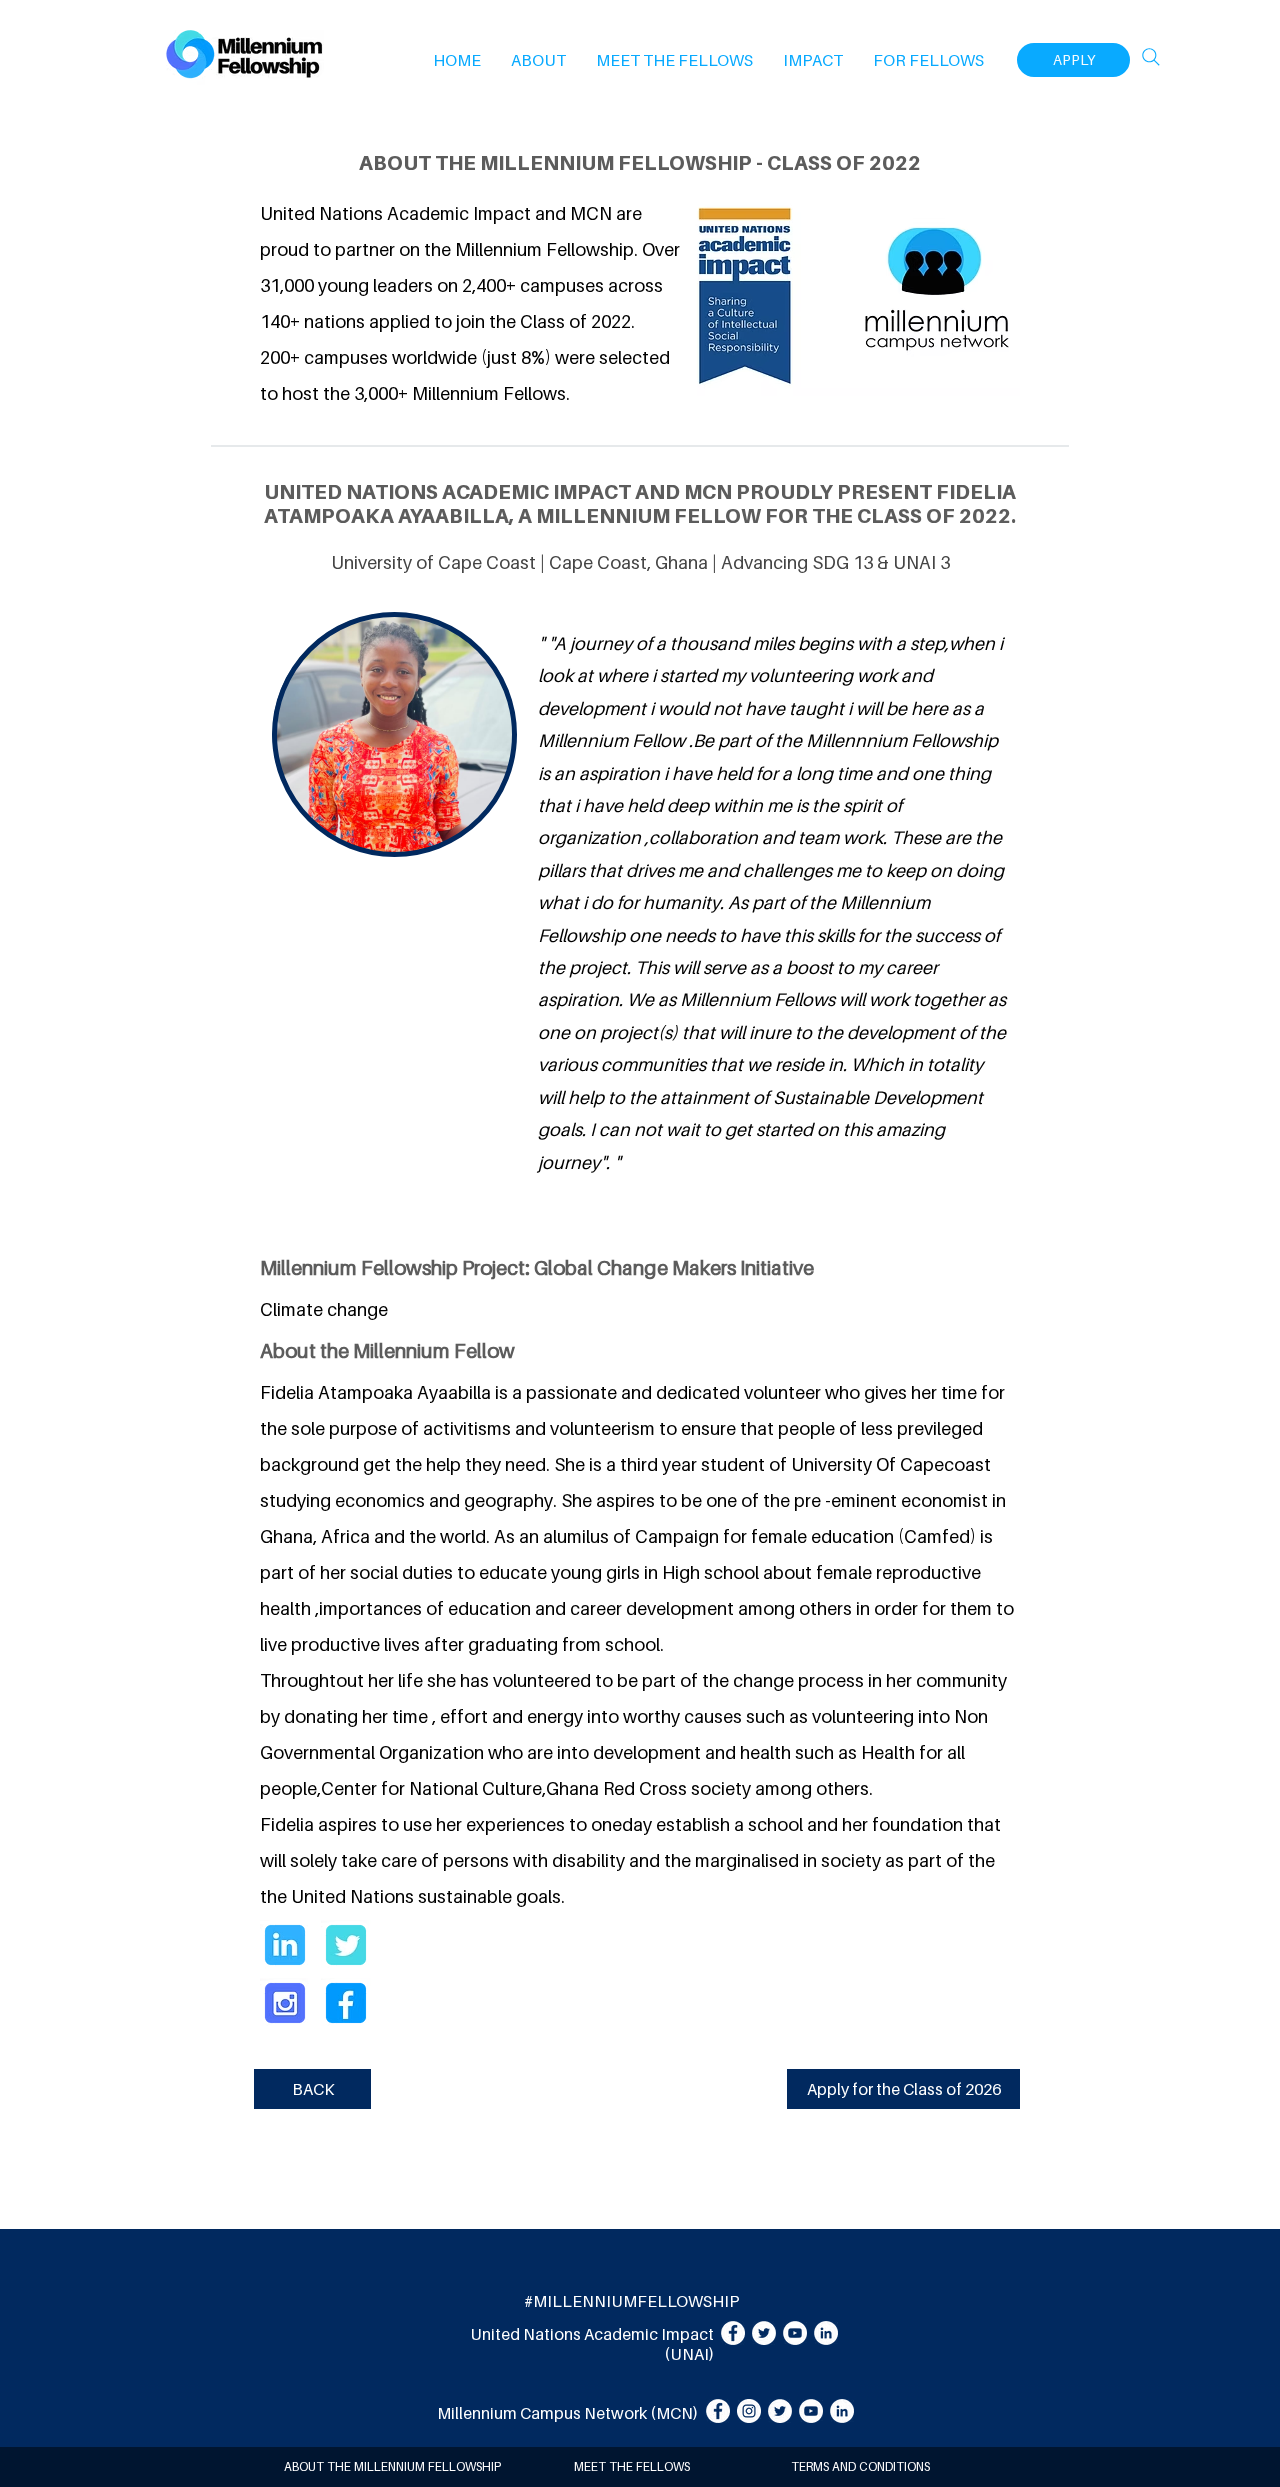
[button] (538, 60)
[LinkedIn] (826, 2333)
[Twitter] (764, 2333)
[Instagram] (749, 2411)
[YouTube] (795, 2333)
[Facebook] (733, 2333)
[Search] (1151, 57)
